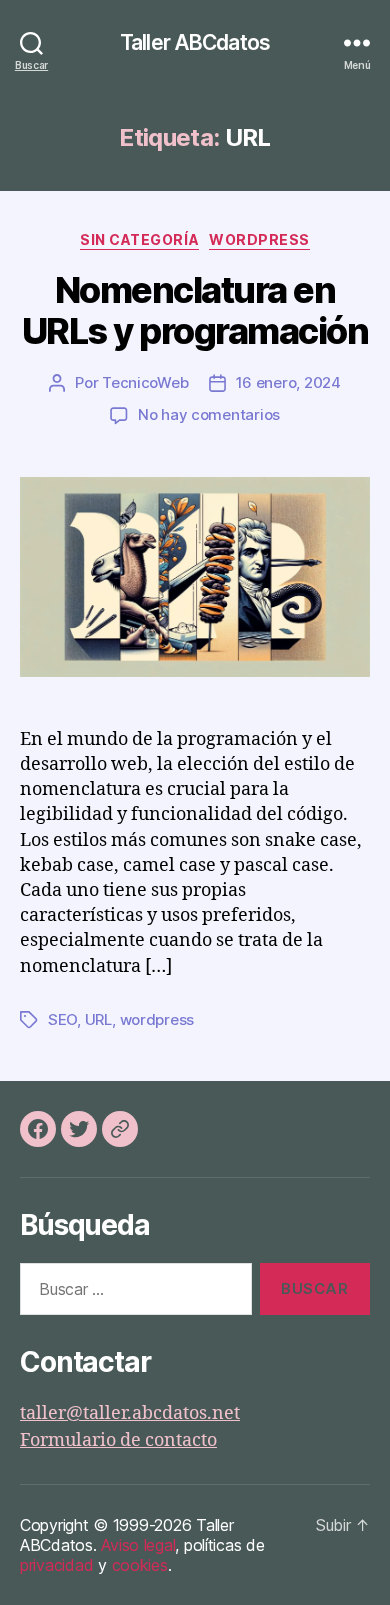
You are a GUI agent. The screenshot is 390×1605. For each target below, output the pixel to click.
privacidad (56, 1565)
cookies (140, 1565)
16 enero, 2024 (288, 382)
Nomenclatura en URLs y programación (195, 310)
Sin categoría (139, 239)
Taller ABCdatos (195, 42)
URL (98, 1019)
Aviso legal (138, 1545)
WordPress (259, 239)
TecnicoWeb (145, 382)
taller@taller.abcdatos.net (130, 1413)
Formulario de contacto (118, 1440)
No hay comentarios (209, 414)
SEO (62, 1019)
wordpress (157, 1019)
